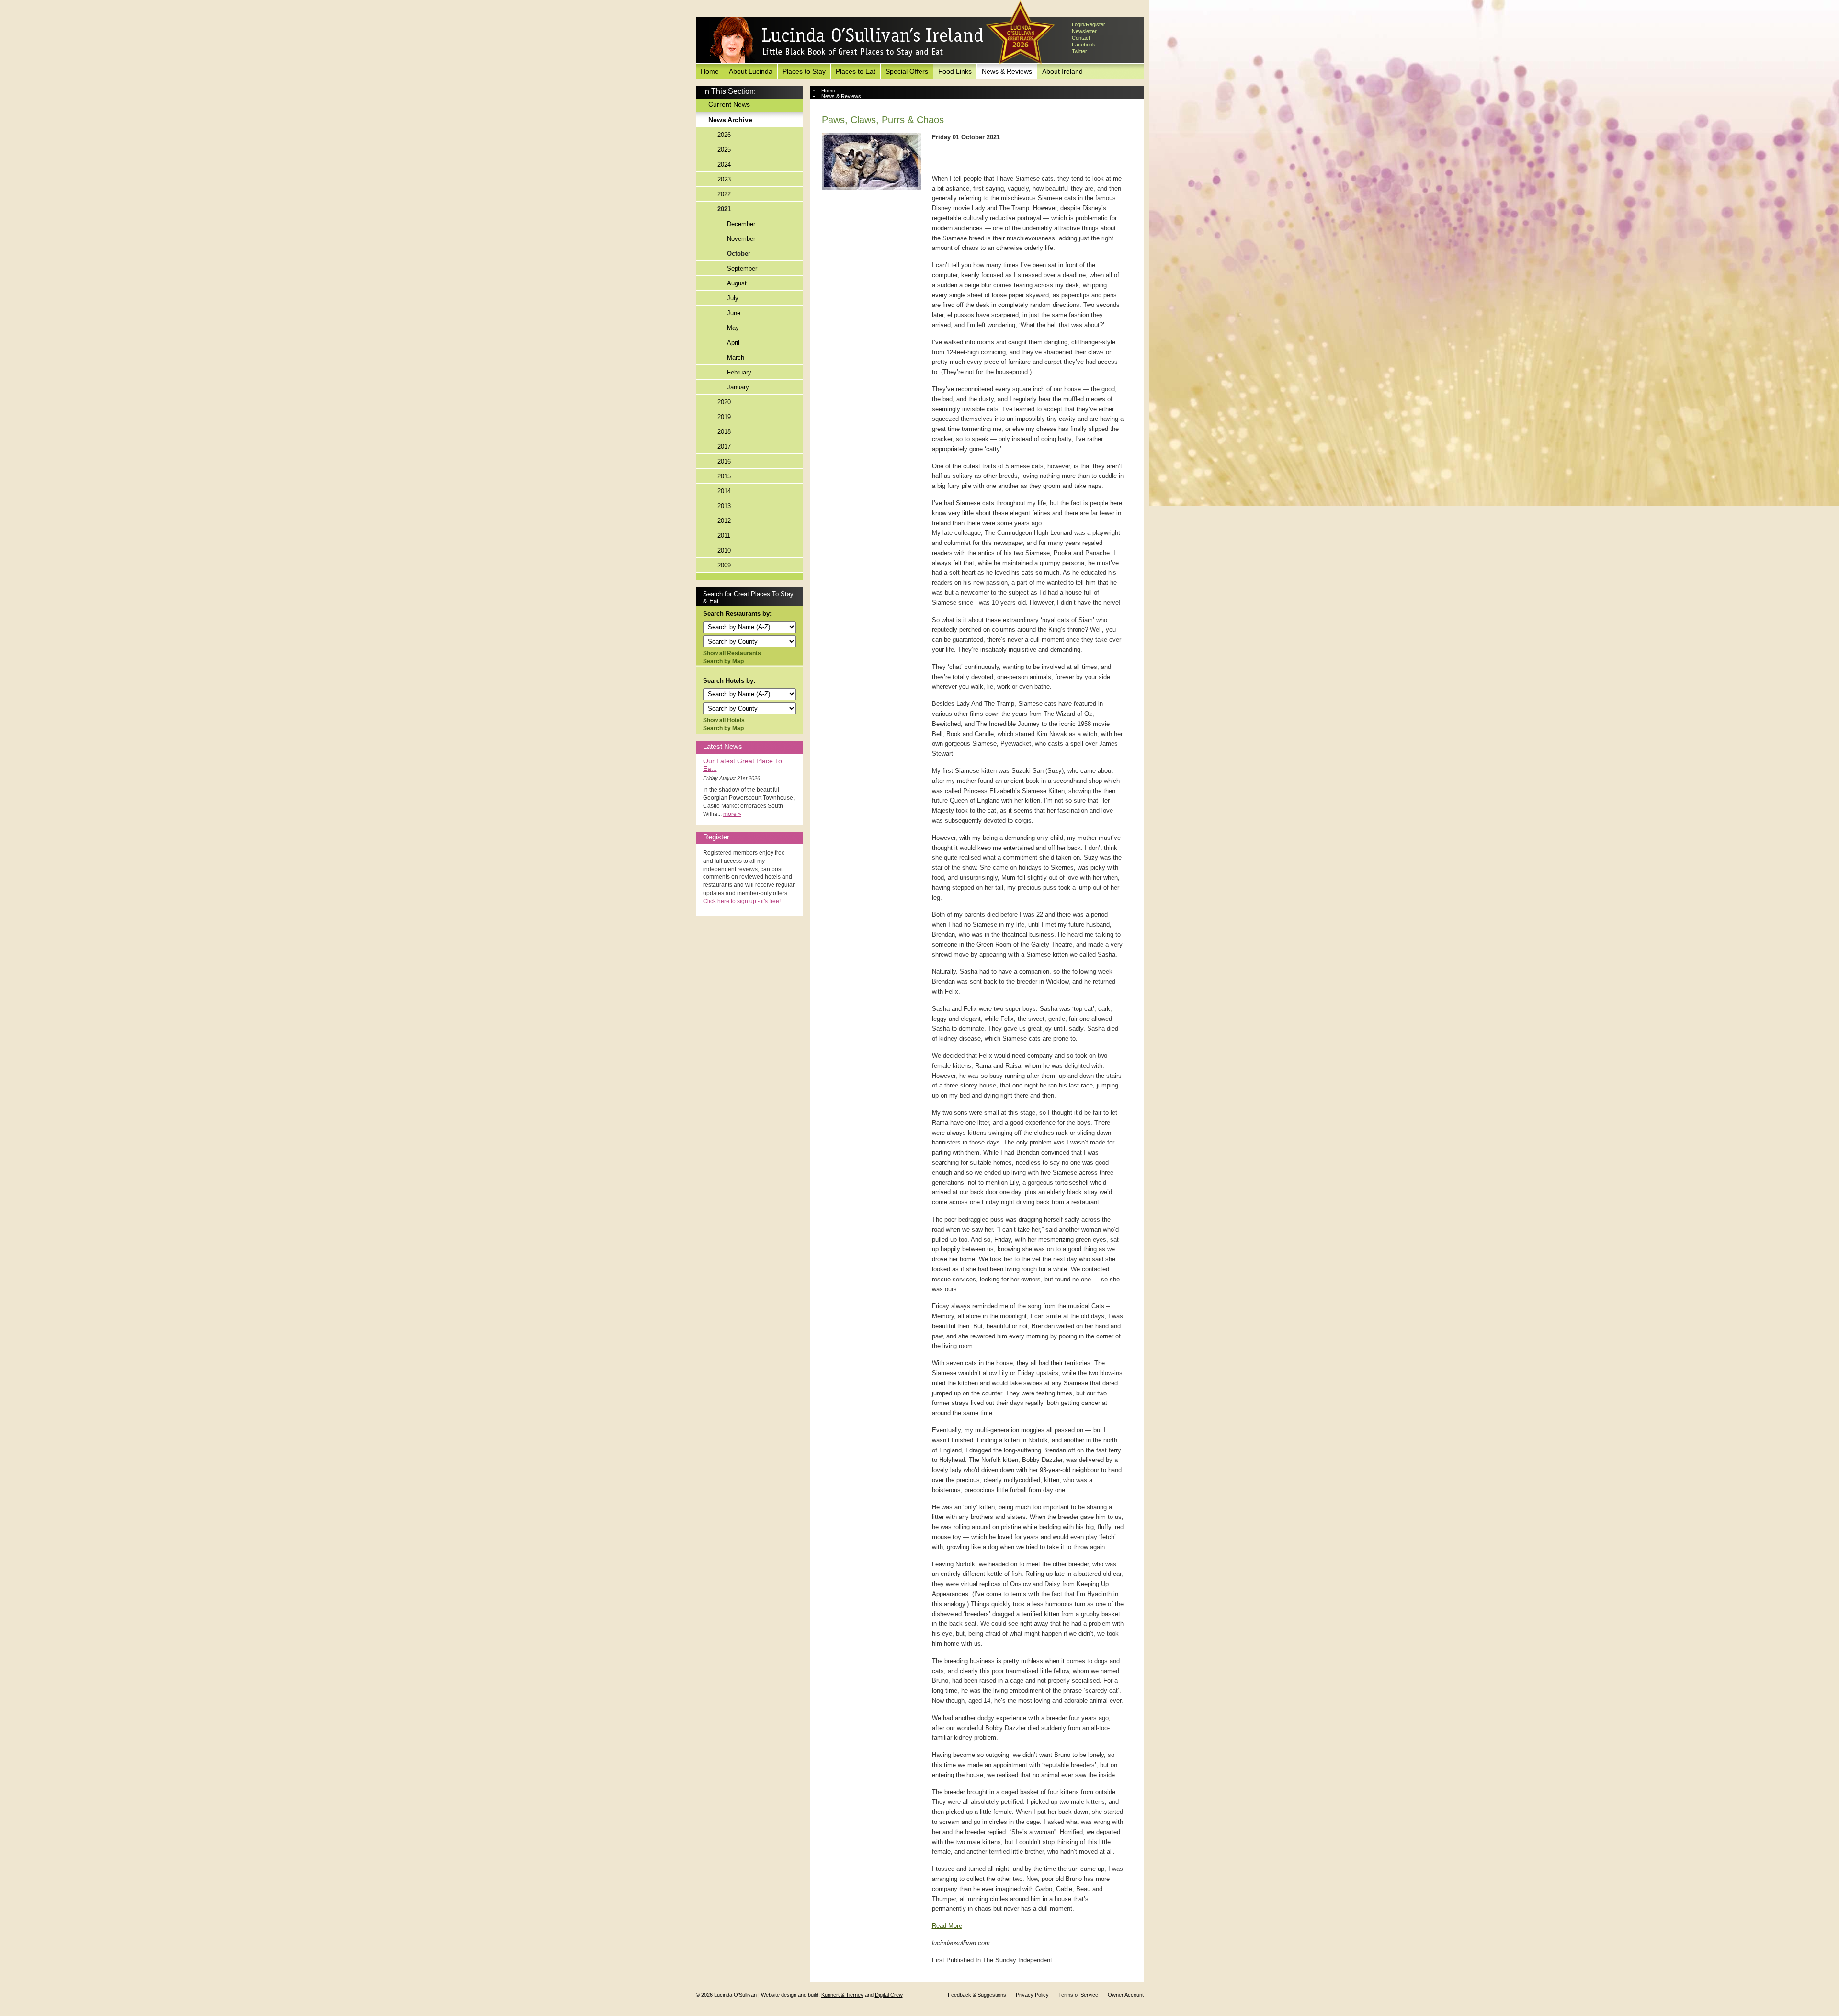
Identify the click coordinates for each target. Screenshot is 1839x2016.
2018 (724, 432)
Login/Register (1089, 24)
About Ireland (1062, 71)
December (741, 224)
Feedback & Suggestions (977, 1995)
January (738, 387)
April (733, 343)
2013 (724, 506)
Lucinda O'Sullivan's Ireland (847, 40)
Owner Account (1126, 1995)
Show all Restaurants (732, 653)
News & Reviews (1007, 71)
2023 (724, 179)
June (734, 313)
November (741, 239)
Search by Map (723, 661)
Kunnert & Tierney (842, 1995)
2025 (724, 150)
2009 (724, 565)
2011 (724, 536)
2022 (724, 194)
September (742, 268)
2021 (724, 209)
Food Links (955, 71)
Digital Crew (889, 1995)
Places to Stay (804, 71)
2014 (724, 491)
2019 (724, 417)
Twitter (1079, 51)
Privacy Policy (1032, 1995)
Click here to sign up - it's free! (742, 901)
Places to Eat (856, 71)
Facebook (1084, 45)
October (739, 254)
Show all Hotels (724, 720)
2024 (724, 164)
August (737, 283)
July (733, 298)
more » (732, 814)
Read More (947, 1926)
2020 (724, 402)
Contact (1081, 38)
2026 (724, 135)
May (733, 328)
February (739, 372)
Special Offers (907, 71)
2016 (724, 461)
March (736, 357)
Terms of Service (1078, 1995)
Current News (729, 104)
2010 (724, 550)
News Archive (730, 120)
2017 (724, 447)
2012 (724, 521)
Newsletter (1084, 31)
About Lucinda (751, 71)
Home (710, 71)
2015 (724, 476)
